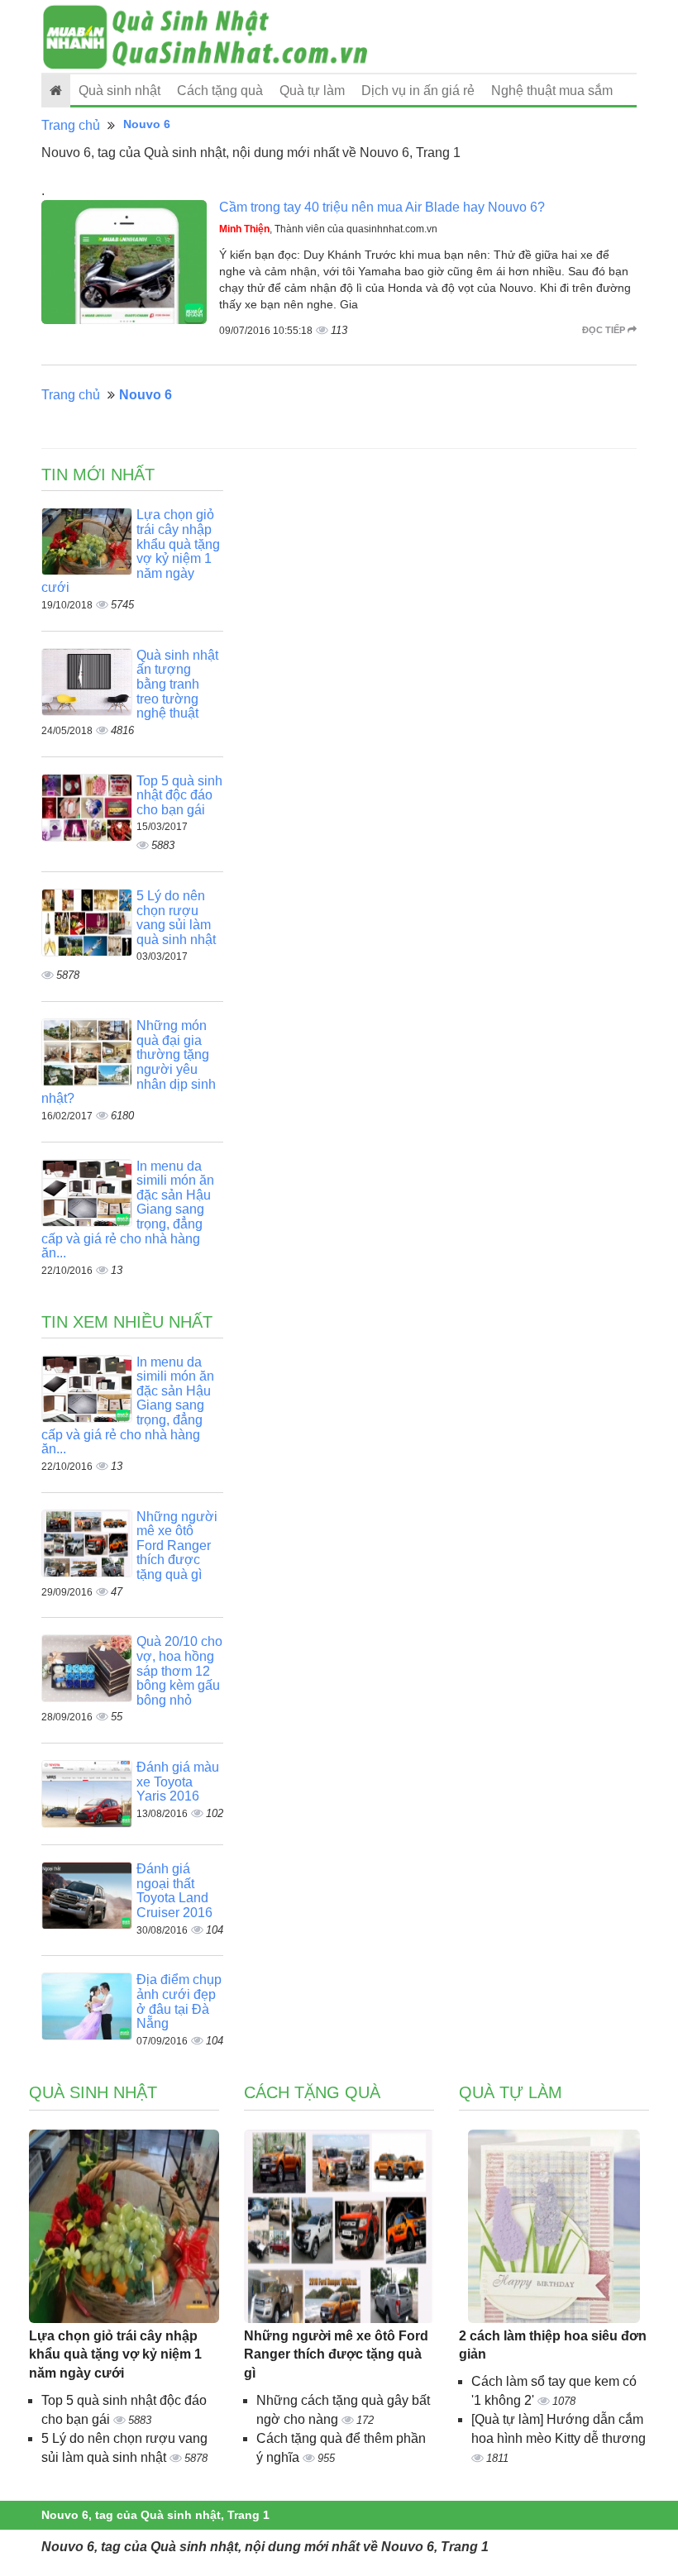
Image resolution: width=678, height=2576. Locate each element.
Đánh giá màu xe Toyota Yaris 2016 (178, 1782)
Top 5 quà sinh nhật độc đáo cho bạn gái (179, 795)
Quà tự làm (312, 91)
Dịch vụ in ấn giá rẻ (418, 91)
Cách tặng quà (220, 91)
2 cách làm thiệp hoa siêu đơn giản (553, 2345)
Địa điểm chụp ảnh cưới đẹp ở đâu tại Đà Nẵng (179, 2001)
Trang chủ (71, 125)
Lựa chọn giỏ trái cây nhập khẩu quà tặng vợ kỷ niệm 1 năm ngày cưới (115, 2355)
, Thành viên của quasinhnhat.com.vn (328, 229)
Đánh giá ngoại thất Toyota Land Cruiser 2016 (174, 1891)
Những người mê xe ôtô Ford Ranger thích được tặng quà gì (177, 1546)
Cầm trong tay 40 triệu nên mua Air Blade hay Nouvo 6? (382, 207)
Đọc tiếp (605, 330)
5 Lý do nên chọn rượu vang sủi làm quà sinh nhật (176, 918)
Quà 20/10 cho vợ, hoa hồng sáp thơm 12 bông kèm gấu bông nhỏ (179, 1670)
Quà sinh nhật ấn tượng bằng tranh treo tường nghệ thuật (177, 684)
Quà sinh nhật (119, 91)
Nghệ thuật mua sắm (552, 91)
